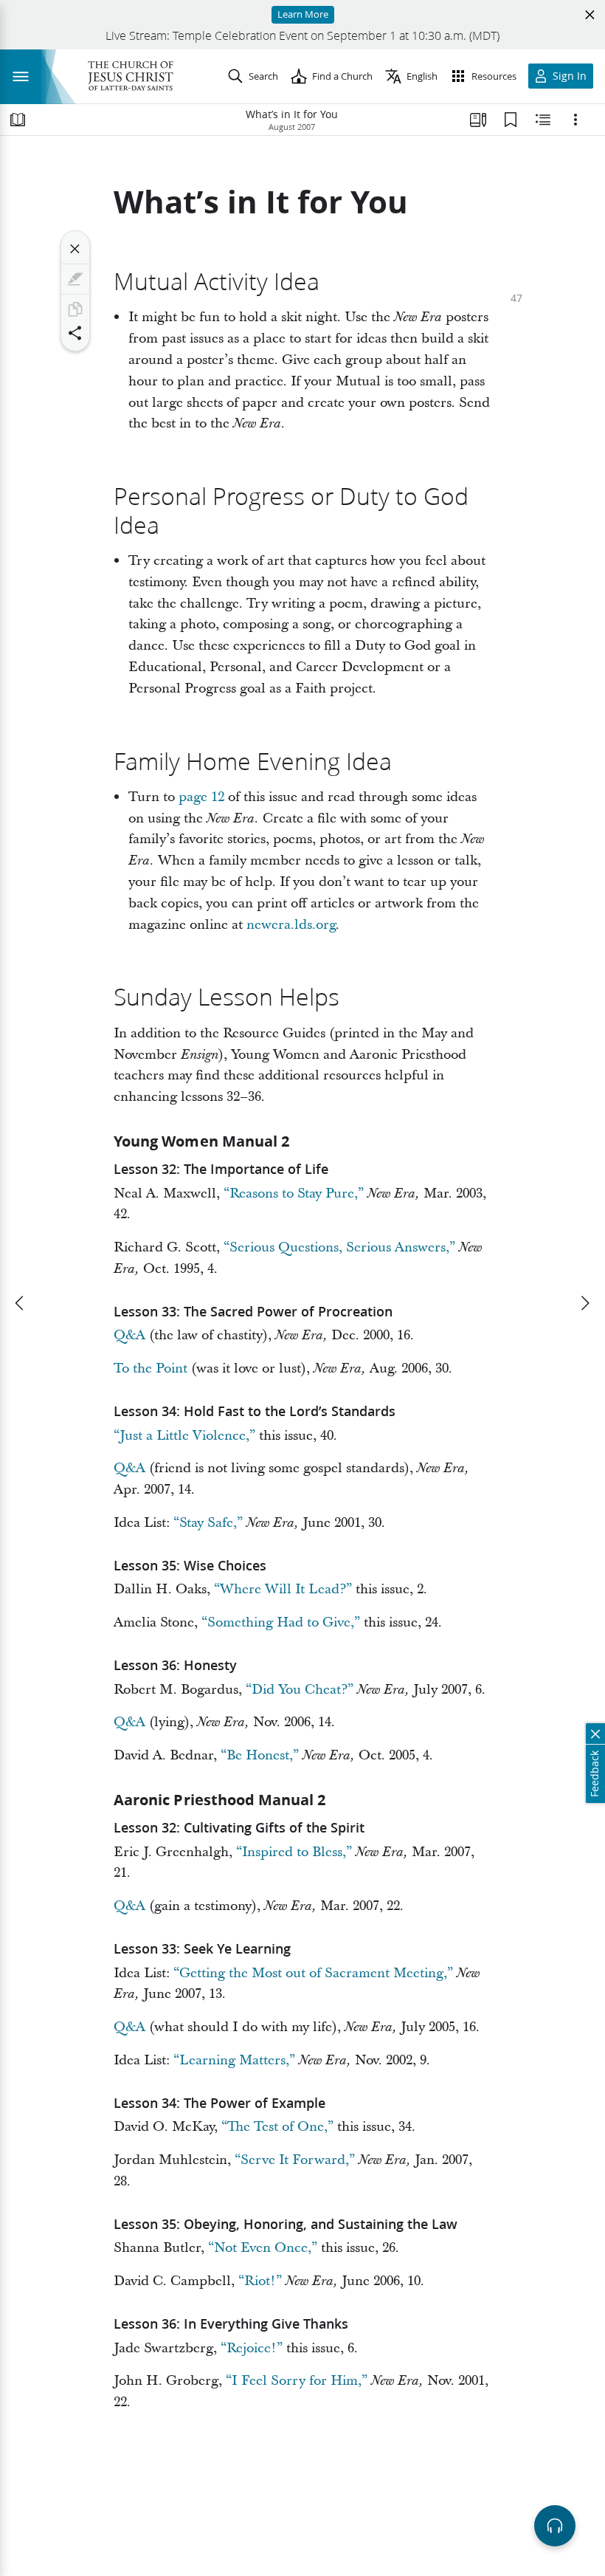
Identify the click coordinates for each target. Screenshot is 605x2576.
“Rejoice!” (252, 2348)
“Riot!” (260, 2281)
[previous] (21, 1303)
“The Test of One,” (277, 2127)
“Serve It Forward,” (295, 2160)
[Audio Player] (555, 2526)
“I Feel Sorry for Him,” (297, 2381)
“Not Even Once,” (263, 2248)
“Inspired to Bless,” (294, 1852)
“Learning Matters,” (234, 2060)
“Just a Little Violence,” (184, 1436)
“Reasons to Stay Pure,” (294, 1193)
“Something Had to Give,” (281, 1622)
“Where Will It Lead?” (283, 1589)
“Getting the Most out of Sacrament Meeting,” (313, 1973)
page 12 (201, 797)
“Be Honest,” (260, 1755)
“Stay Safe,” (208, 1523)
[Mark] (75, 279)
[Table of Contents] (18, 120)
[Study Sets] (478, 120)
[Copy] (75, 309)
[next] (584, 1303)
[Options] (575, 120)
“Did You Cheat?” (300, 1690)
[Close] (75, 249)
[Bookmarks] (511, 120)
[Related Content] (543, 120)
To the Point (151, 1368)
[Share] (75, 333)
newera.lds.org (291, 925)
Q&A (129, 1335)
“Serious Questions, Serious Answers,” (339, 1247)
